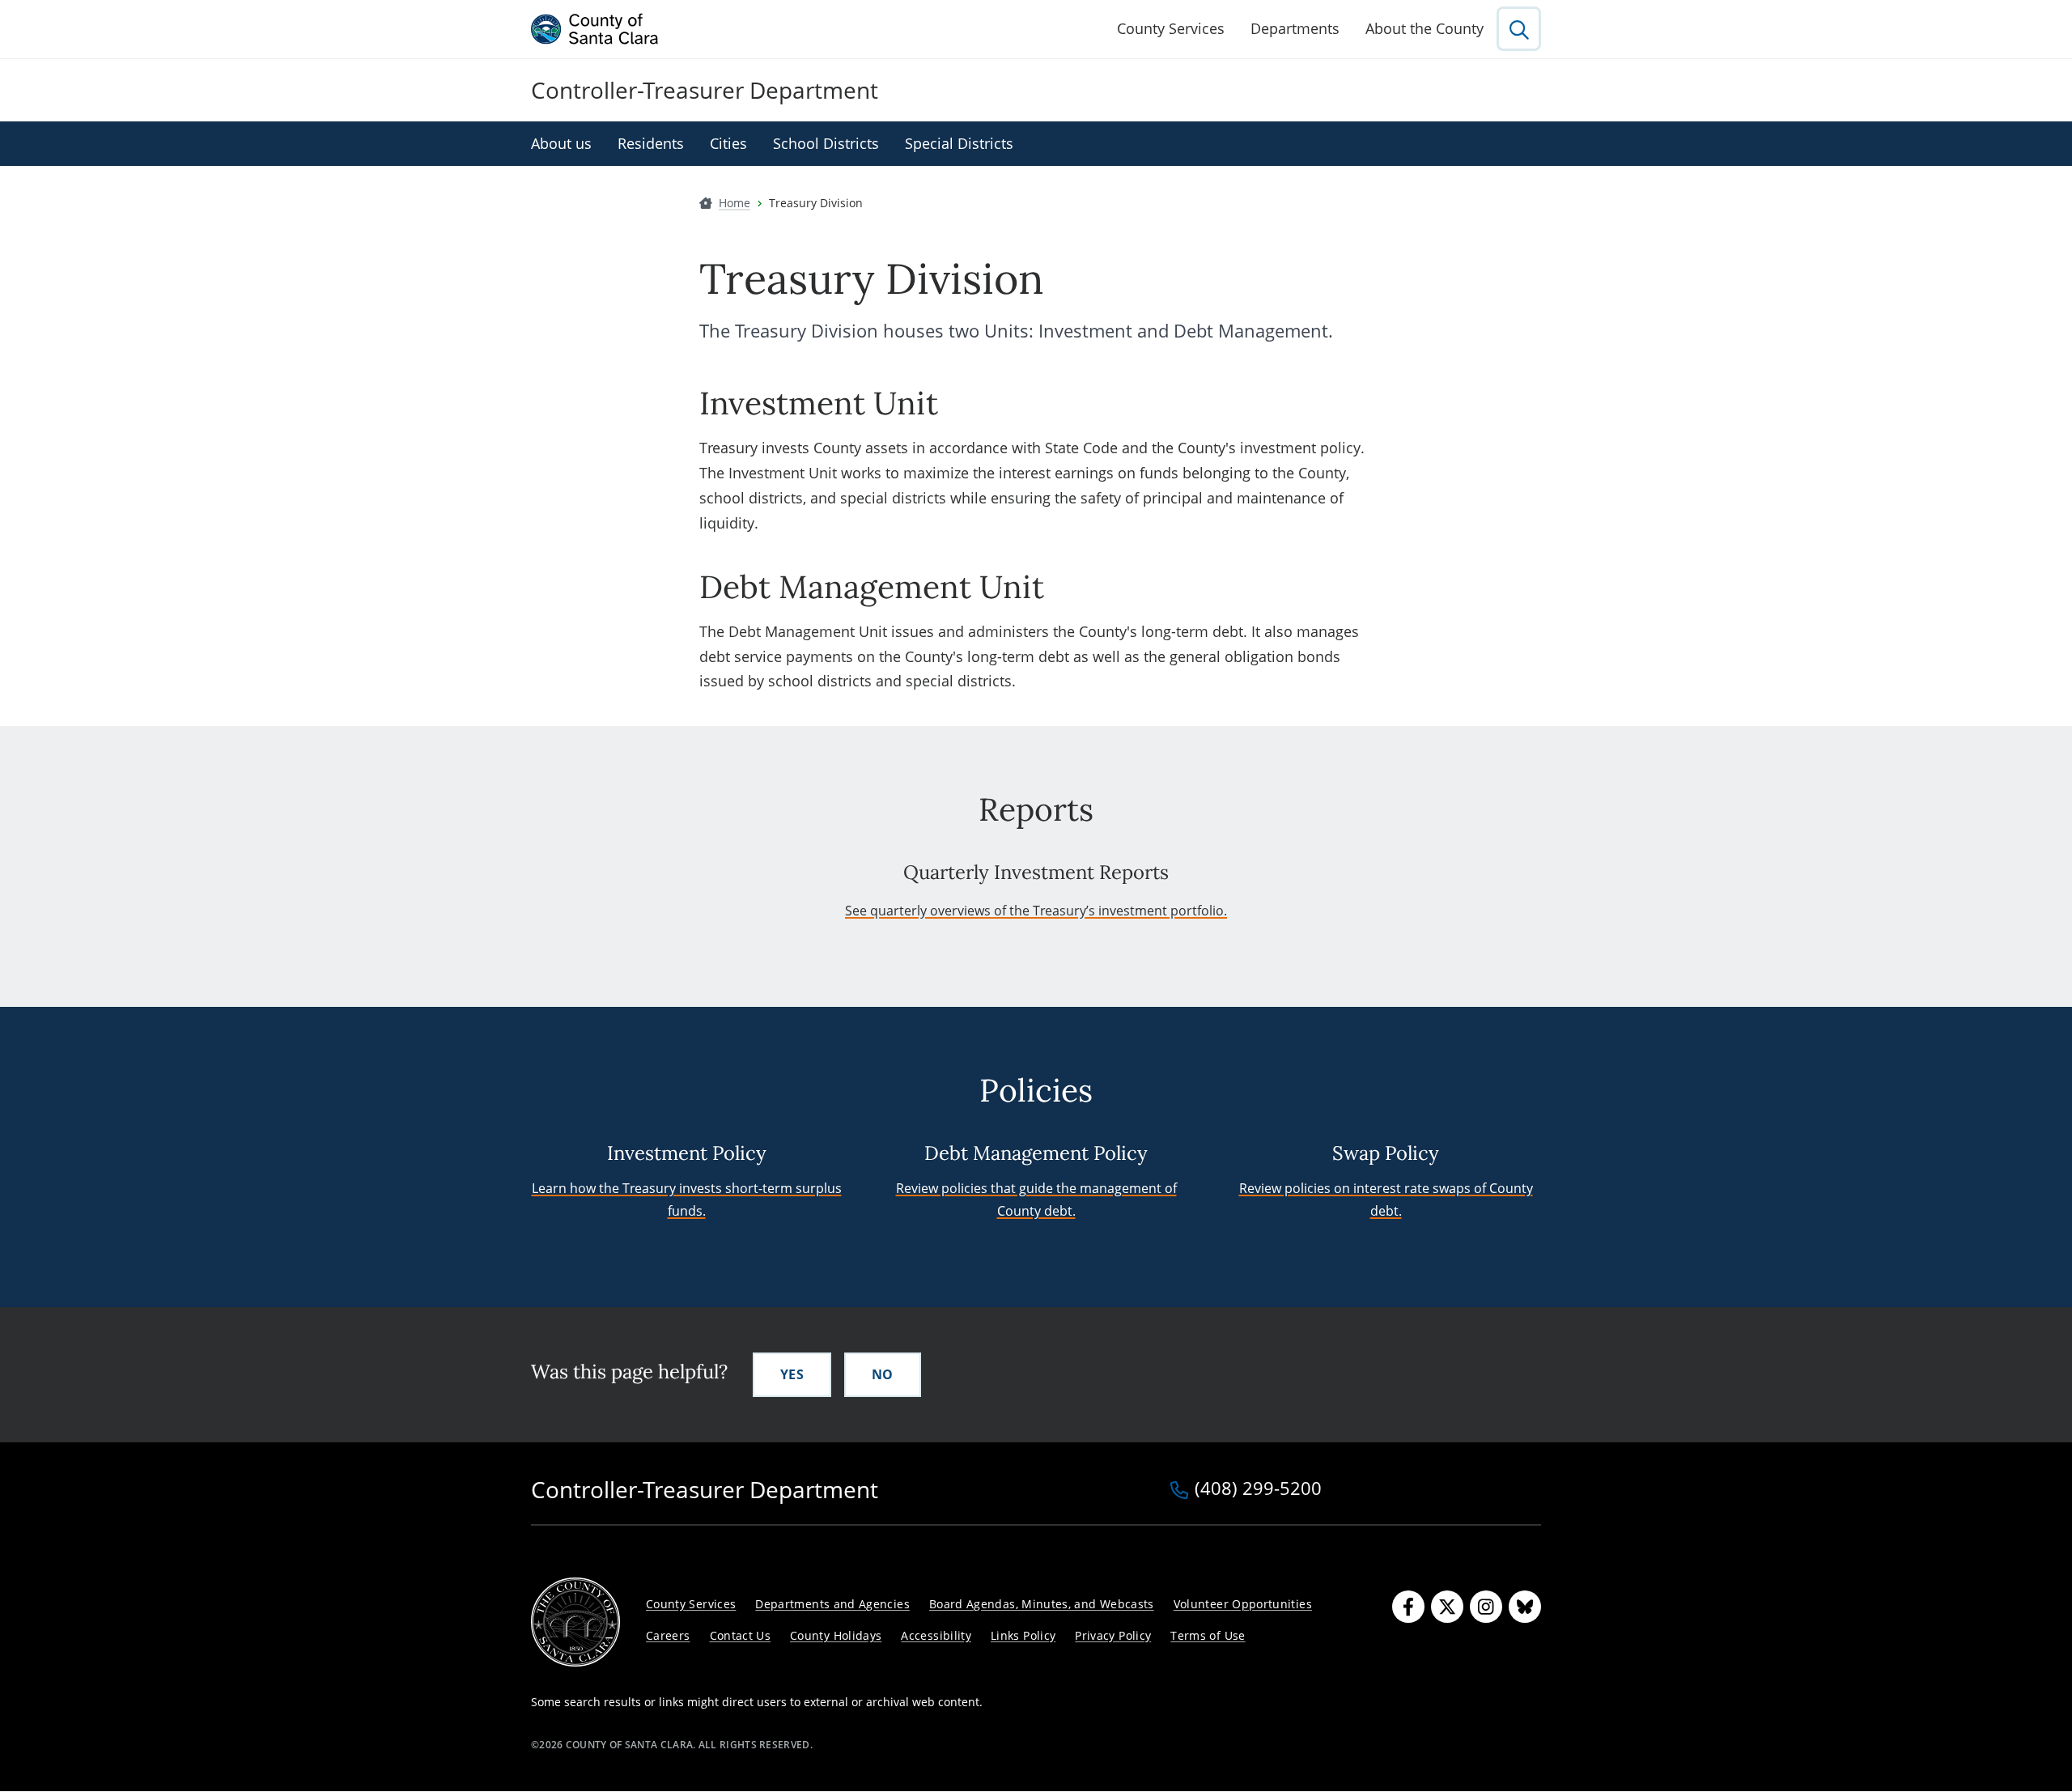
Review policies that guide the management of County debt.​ (1036, 1199)
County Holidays (836, 1635)
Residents (651, 143)
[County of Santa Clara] (595, 29)
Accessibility (936, 1635)
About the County (1424, 28)
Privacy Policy (1113, 1635)
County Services (1171, 28)
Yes (792, 1374)
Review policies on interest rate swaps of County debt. (1386, 1199)
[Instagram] (1486, 1607)
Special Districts (959, 143)
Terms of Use (1208, 1635)
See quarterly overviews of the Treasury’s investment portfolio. (1036, 911)
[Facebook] (1408, 1607)
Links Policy (1023, 1635)
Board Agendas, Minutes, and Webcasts (1042, 1604)
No (883, 1374)
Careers (668, 1635)
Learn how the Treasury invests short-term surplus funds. (687, 1199)
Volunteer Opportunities (1243, 1604)
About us (561, 143)
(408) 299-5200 (1258, 1489)
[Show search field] (1519, 29)
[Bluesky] (1525, 1607)
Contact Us (741, 1635)
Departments (1295, 28)
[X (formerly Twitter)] (1447, 1607)
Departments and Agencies (832, 1604)
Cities (728, 143)
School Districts (826, 143)
